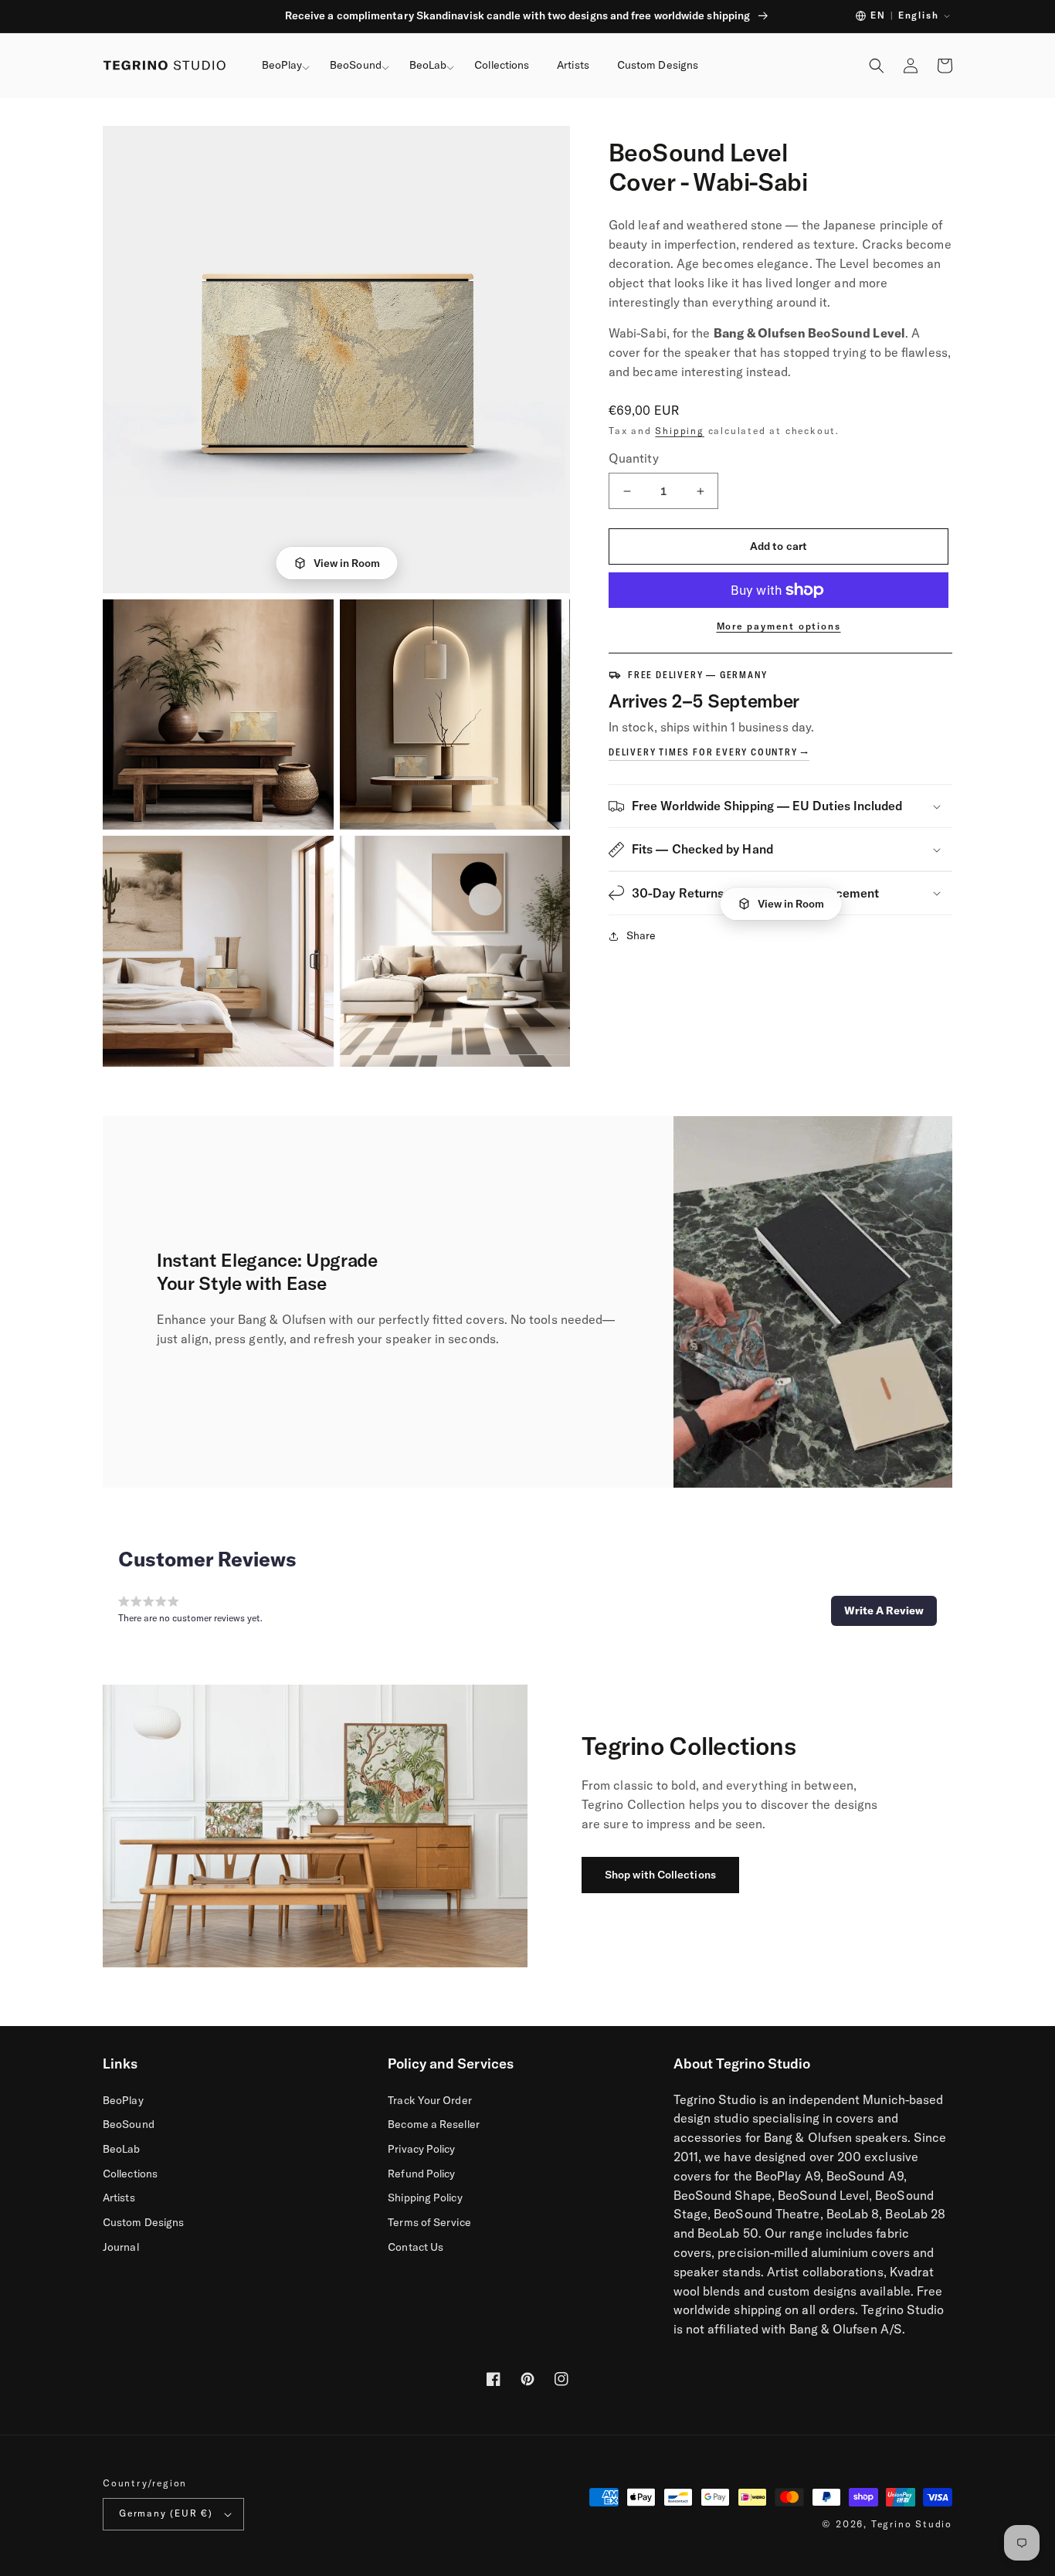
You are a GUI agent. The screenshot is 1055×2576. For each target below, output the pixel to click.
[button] (282, 66)
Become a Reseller (433, 2124)
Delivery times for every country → (709, 752)
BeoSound (129, 2124)
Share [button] (641, 935)
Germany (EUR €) (166, 2513)
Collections (130, 2174)
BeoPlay (123, 2100)
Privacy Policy (421, 2149)
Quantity (634, 458)
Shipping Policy (425, 2198)
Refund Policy (421, 2174)
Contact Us (416, 2247)
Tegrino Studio (912, 2524)
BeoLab (122, 2149)
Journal (121, 2247)
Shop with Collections (660, 1875)
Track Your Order (429, 2100)
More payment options (779, 626)
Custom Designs (143, 2222)
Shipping (679, 431)
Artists (119, 2198)
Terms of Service (429, 2222)
